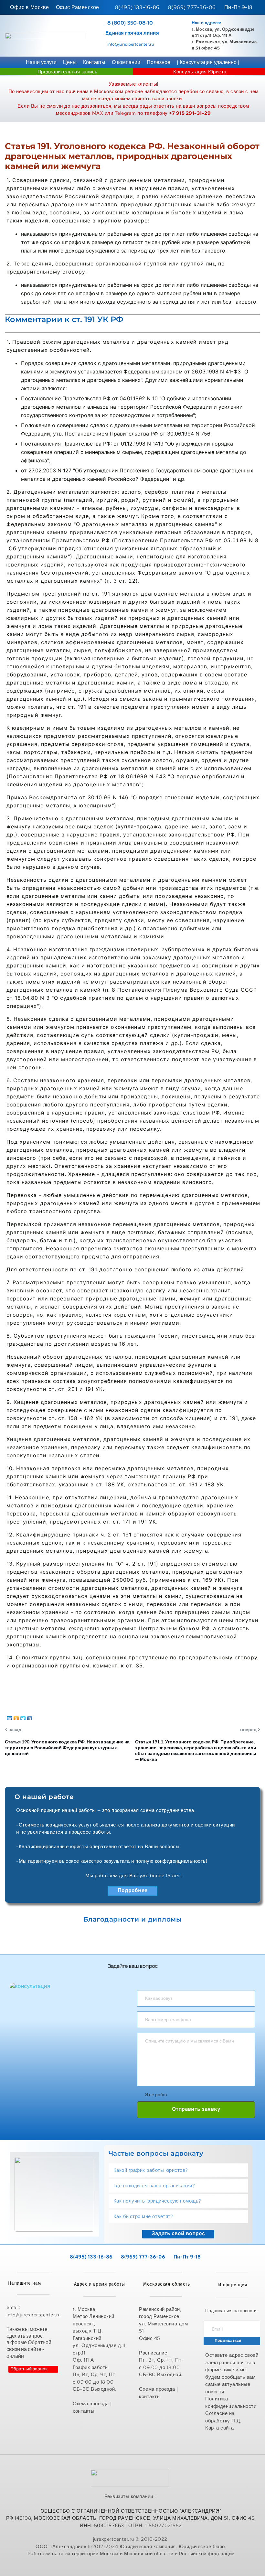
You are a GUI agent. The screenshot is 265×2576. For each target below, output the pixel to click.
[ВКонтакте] (30, 1717)
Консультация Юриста (200, 72)
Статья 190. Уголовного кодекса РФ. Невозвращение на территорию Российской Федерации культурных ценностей (67, 1747)
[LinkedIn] (10, 1717)
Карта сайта (220, 2428)
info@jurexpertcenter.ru (131, 44)
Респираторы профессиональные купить (131, 2568)
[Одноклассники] (16, 1717)
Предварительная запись (68, 72)
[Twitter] (23, 1717)
